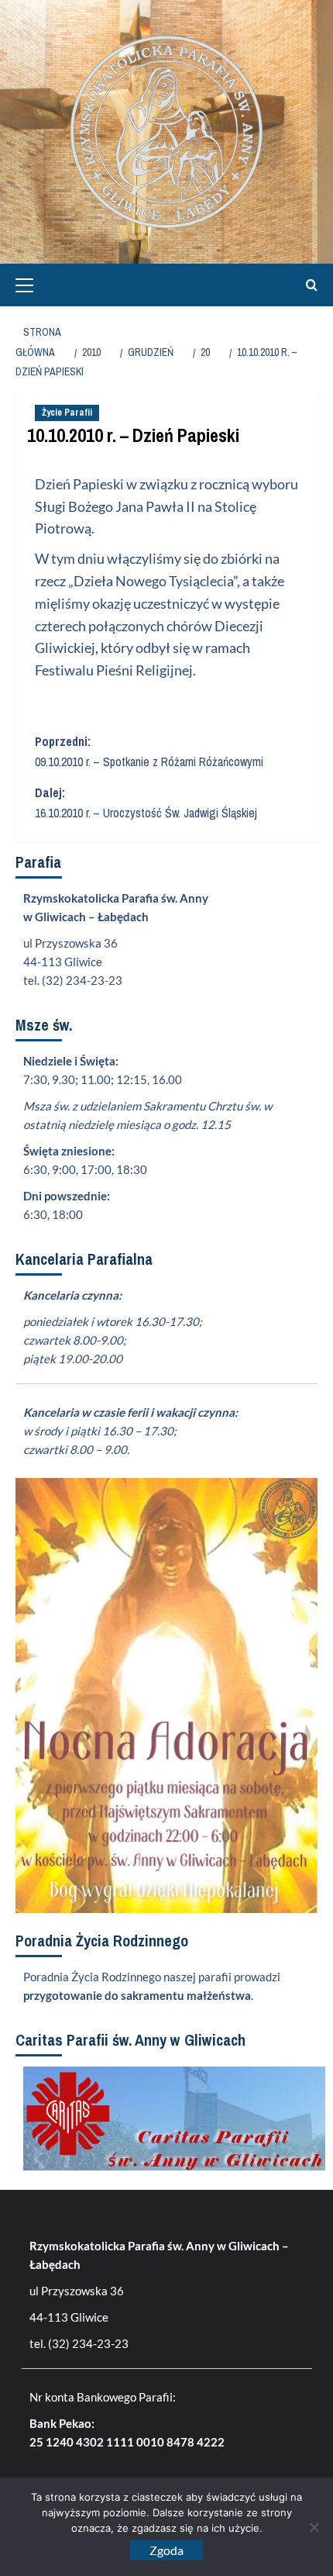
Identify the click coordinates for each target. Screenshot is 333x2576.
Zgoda (166, 2550)
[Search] (308, 285)
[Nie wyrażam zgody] (314, 2527)
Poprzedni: (149, 751)
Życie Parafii (67, 413)
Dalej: (146, 803)
